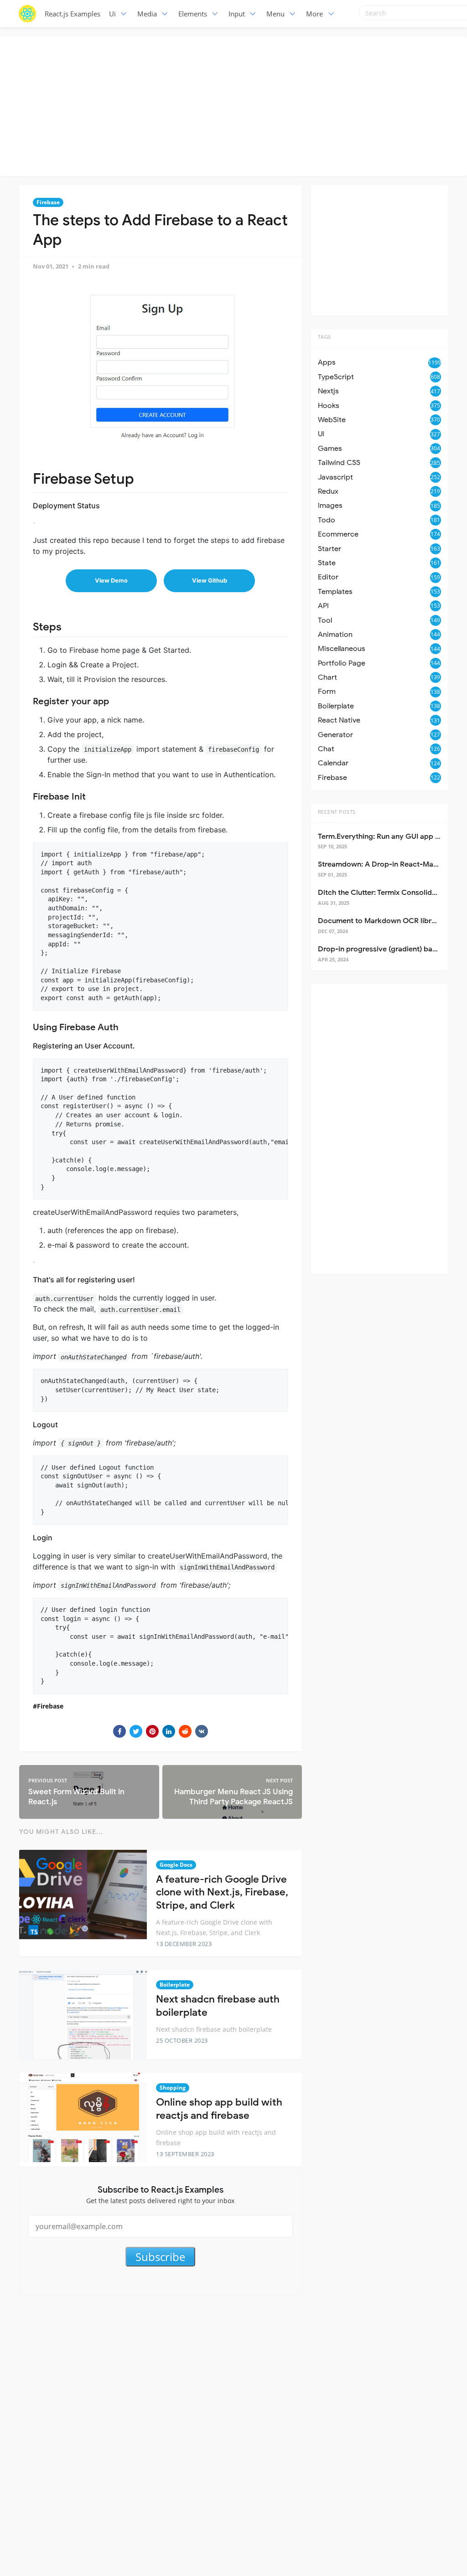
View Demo (111, 581)
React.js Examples (73, 14)
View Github (210, 581)
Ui (112, 14)
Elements (193, 14)
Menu (275, 14)
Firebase (48, 202)
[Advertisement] (236, 105)
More (314, 14)
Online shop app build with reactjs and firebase (219, 2109)
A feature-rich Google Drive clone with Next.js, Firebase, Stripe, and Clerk (222, 1892)
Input (237, 14)
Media (147, 14)
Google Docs (176, 1865)
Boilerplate (175, 1985)
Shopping (173, 2088)
